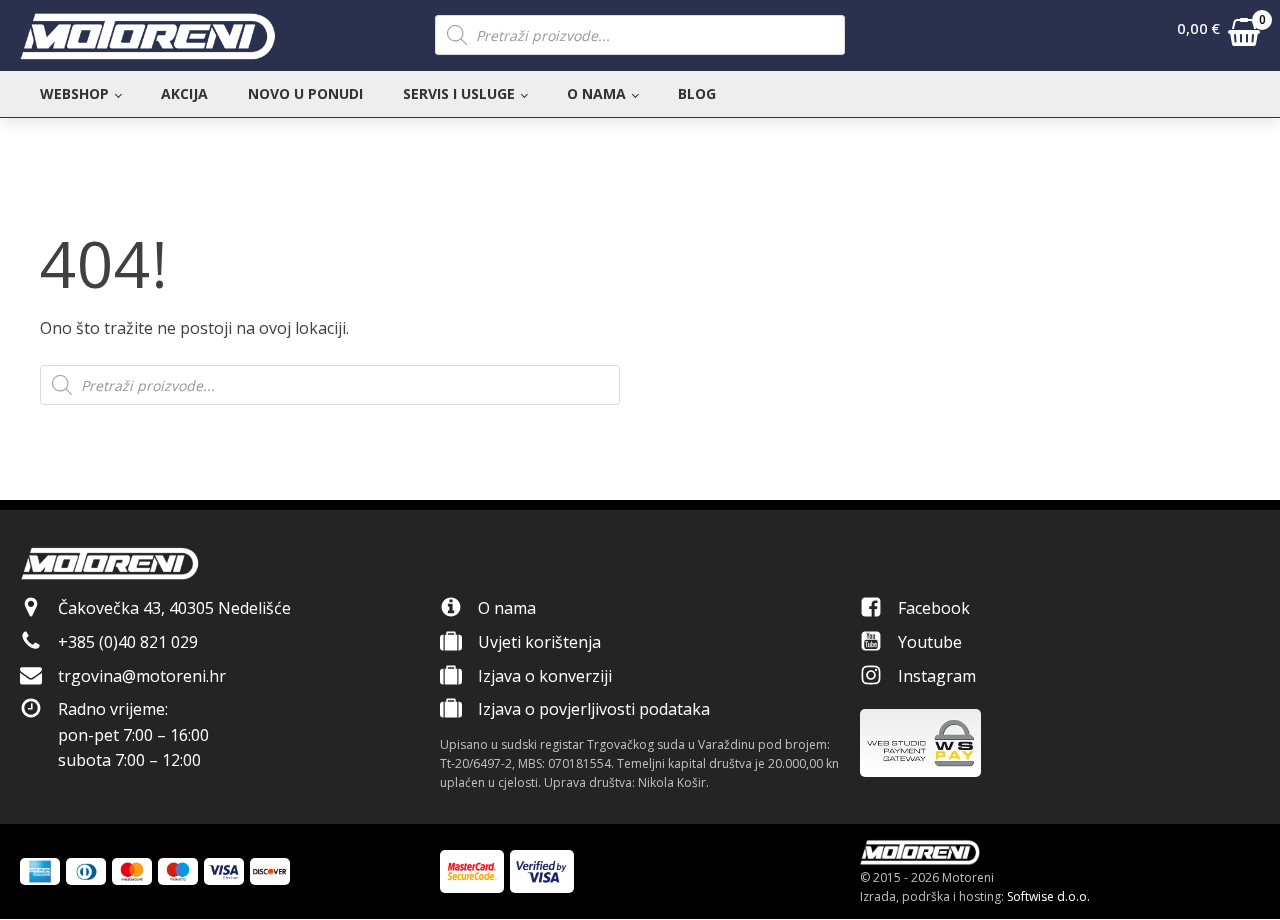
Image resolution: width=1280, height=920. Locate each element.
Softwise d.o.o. (1048, 896)
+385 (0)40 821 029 (128, 642)
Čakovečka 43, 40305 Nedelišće (174, 608)
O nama (596, 93)
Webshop (74, 93)
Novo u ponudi (305, 93)
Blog (697, 93)
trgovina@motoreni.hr (142, 676)
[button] (1218, 36)
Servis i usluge (459, 93)
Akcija (184, 93)
